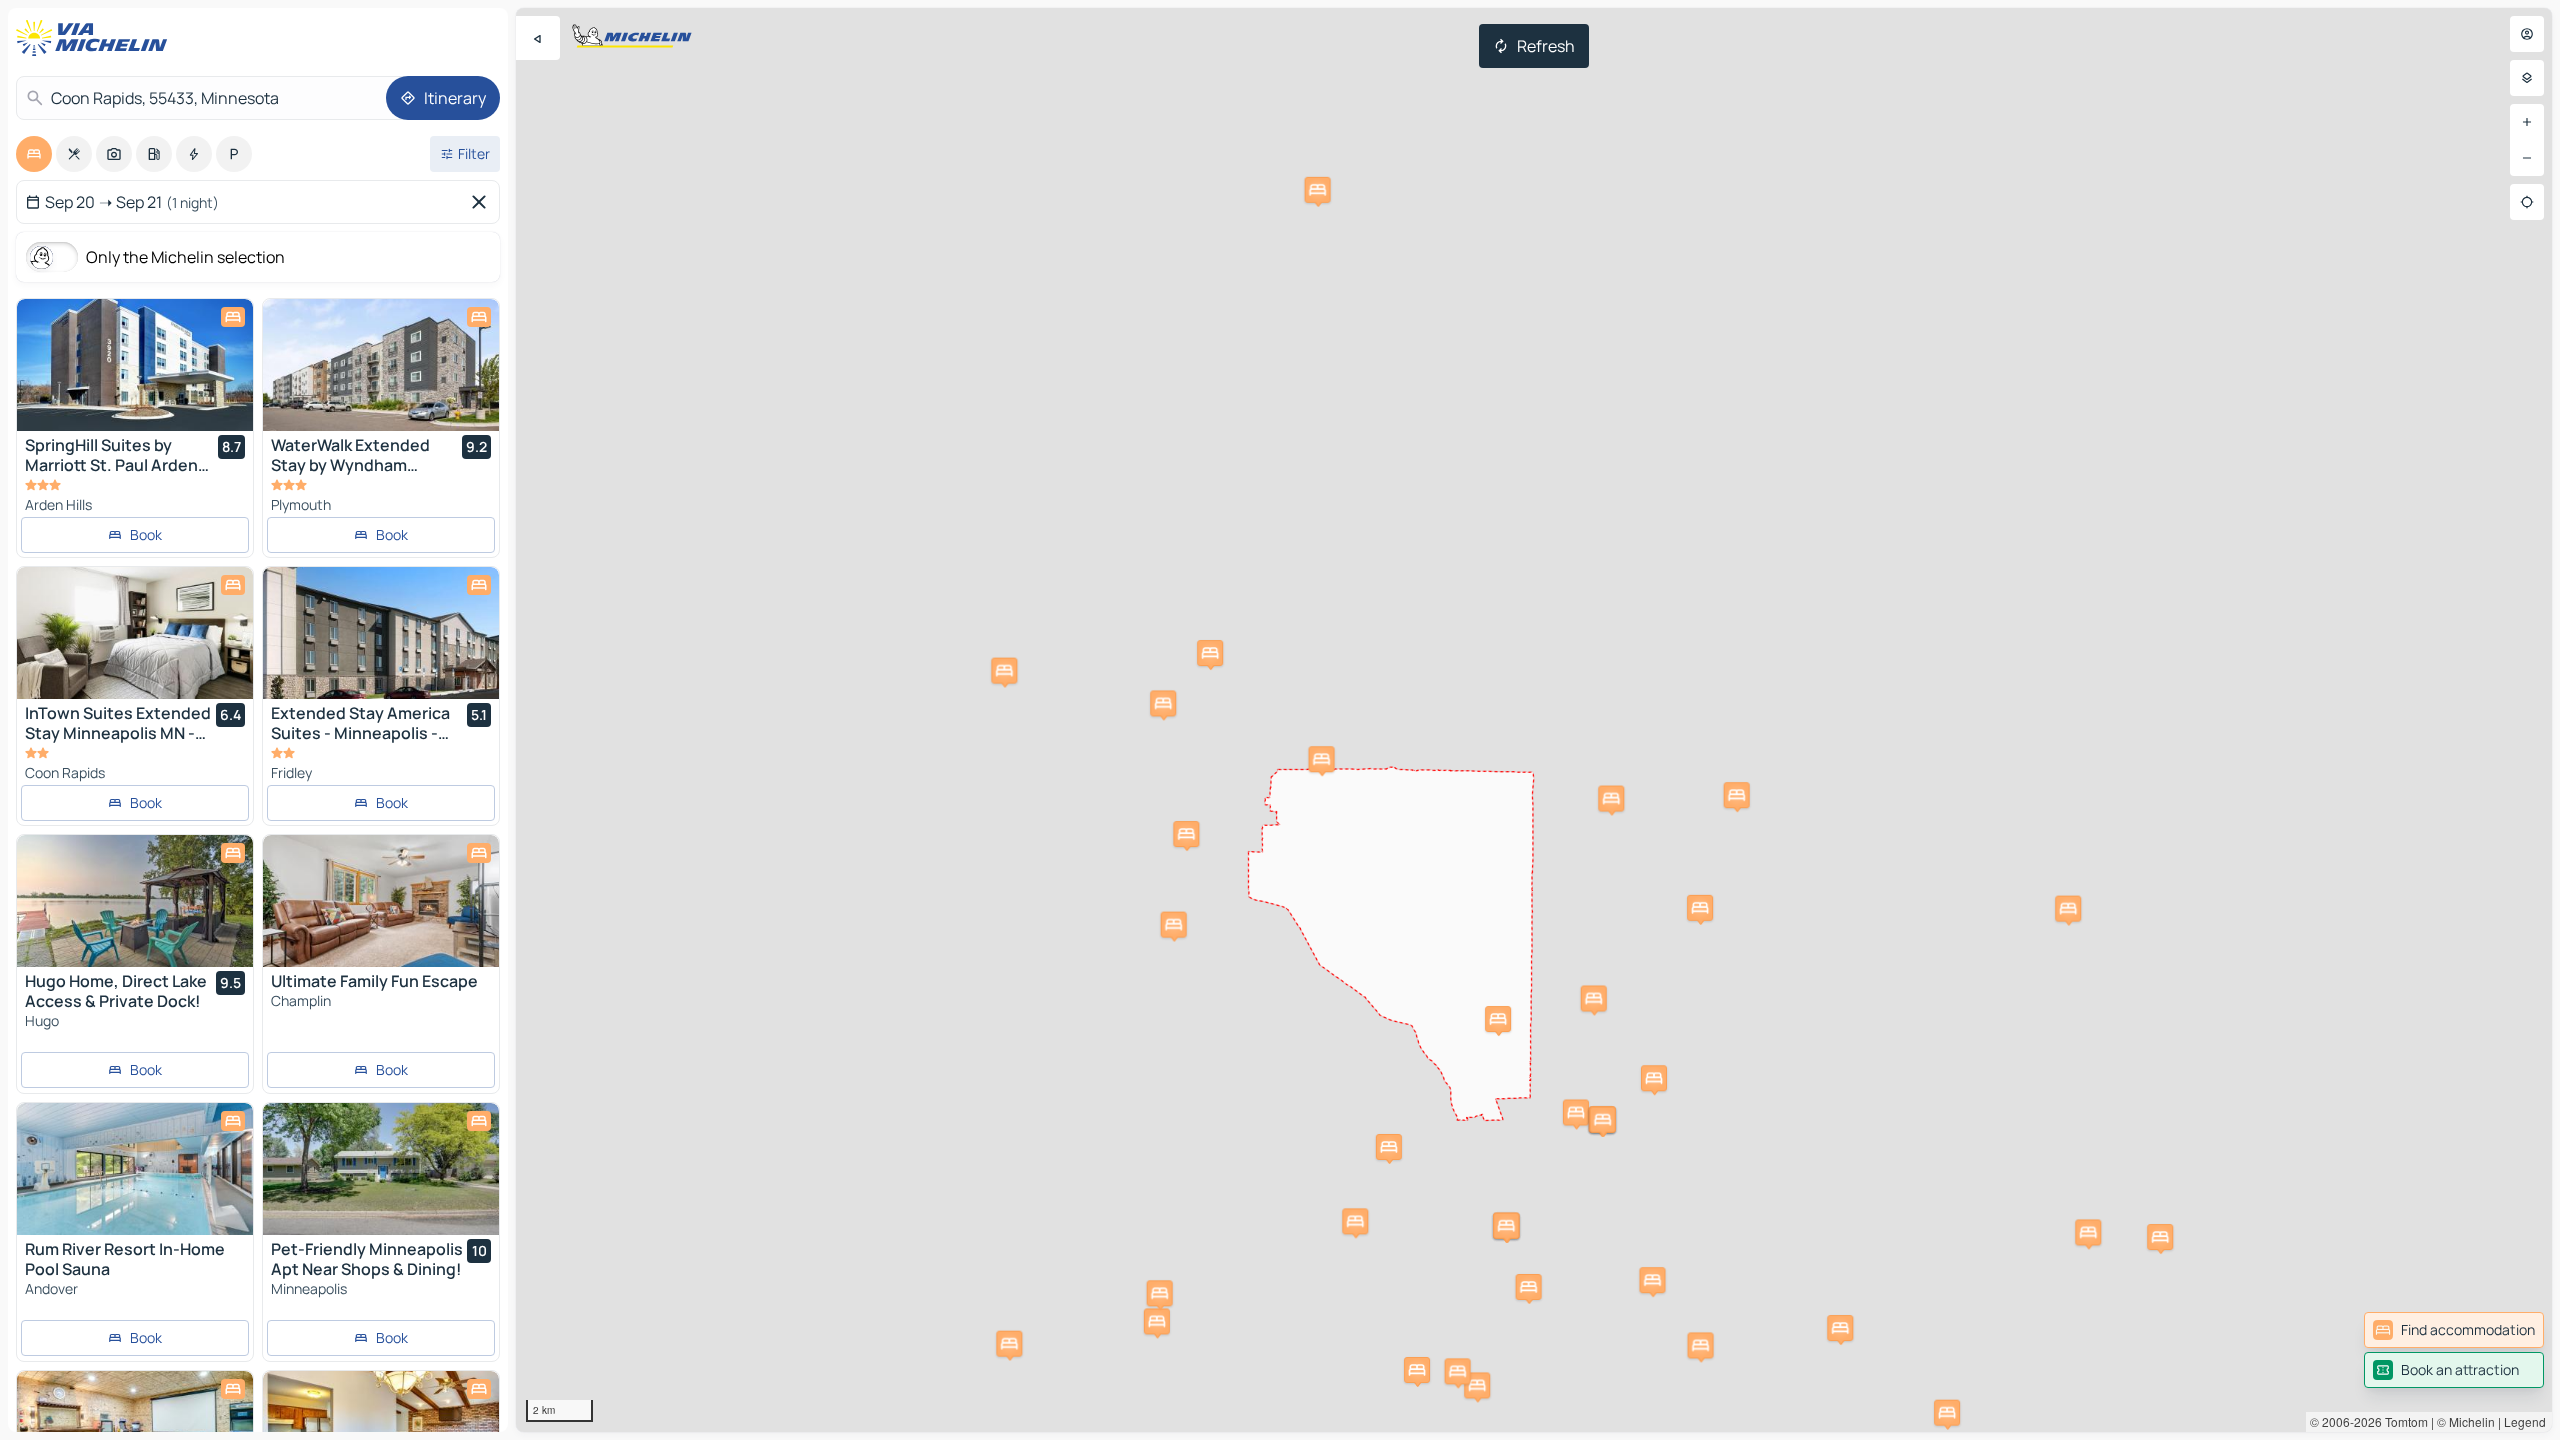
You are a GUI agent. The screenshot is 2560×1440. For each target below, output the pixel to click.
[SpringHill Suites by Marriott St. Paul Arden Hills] (135, 365)
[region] (1534, 720)
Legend (2525, 1421)
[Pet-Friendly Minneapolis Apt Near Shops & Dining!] (381, 1169)
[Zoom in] (2527, 122)
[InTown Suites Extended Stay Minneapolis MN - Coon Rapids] (135, 633)
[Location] (2527, 202)
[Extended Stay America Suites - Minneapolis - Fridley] (381, 633)
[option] (34, 154)
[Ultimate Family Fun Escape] (381, 901)
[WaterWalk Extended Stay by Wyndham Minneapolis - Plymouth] (381, 365)
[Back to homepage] (96, 38)
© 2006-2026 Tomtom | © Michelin (2402, 1421)
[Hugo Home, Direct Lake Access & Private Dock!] (135, 901)
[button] (1840, 1328)
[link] (2454, 1330)
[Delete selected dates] (483, 202)
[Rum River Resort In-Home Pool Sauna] (135, 1169)
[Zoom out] (2527, 158)
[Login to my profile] (2527, 34)
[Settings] (2527, 78)
